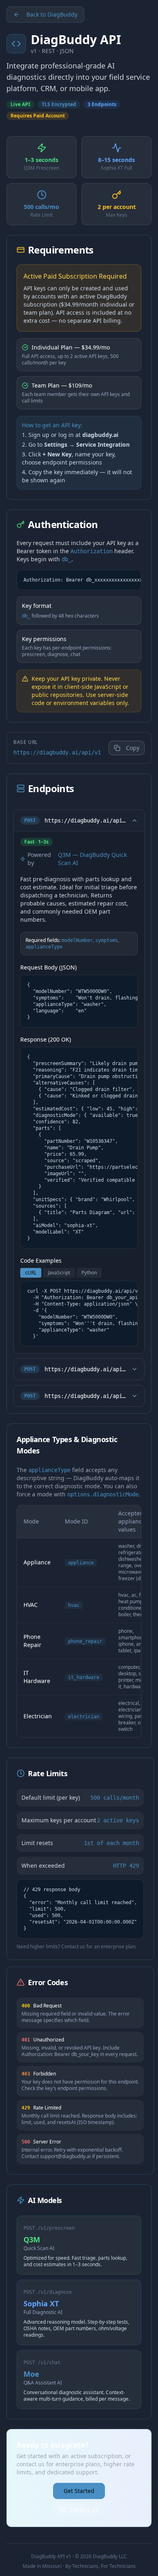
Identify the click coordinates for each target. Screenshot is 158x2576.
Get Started (79, 2491)
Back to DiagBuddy (52, 14)
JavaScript (59, 1273)
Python (89, 1273)
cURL (31, 1273)
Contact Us (84, 2509)
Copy (133, 748)
